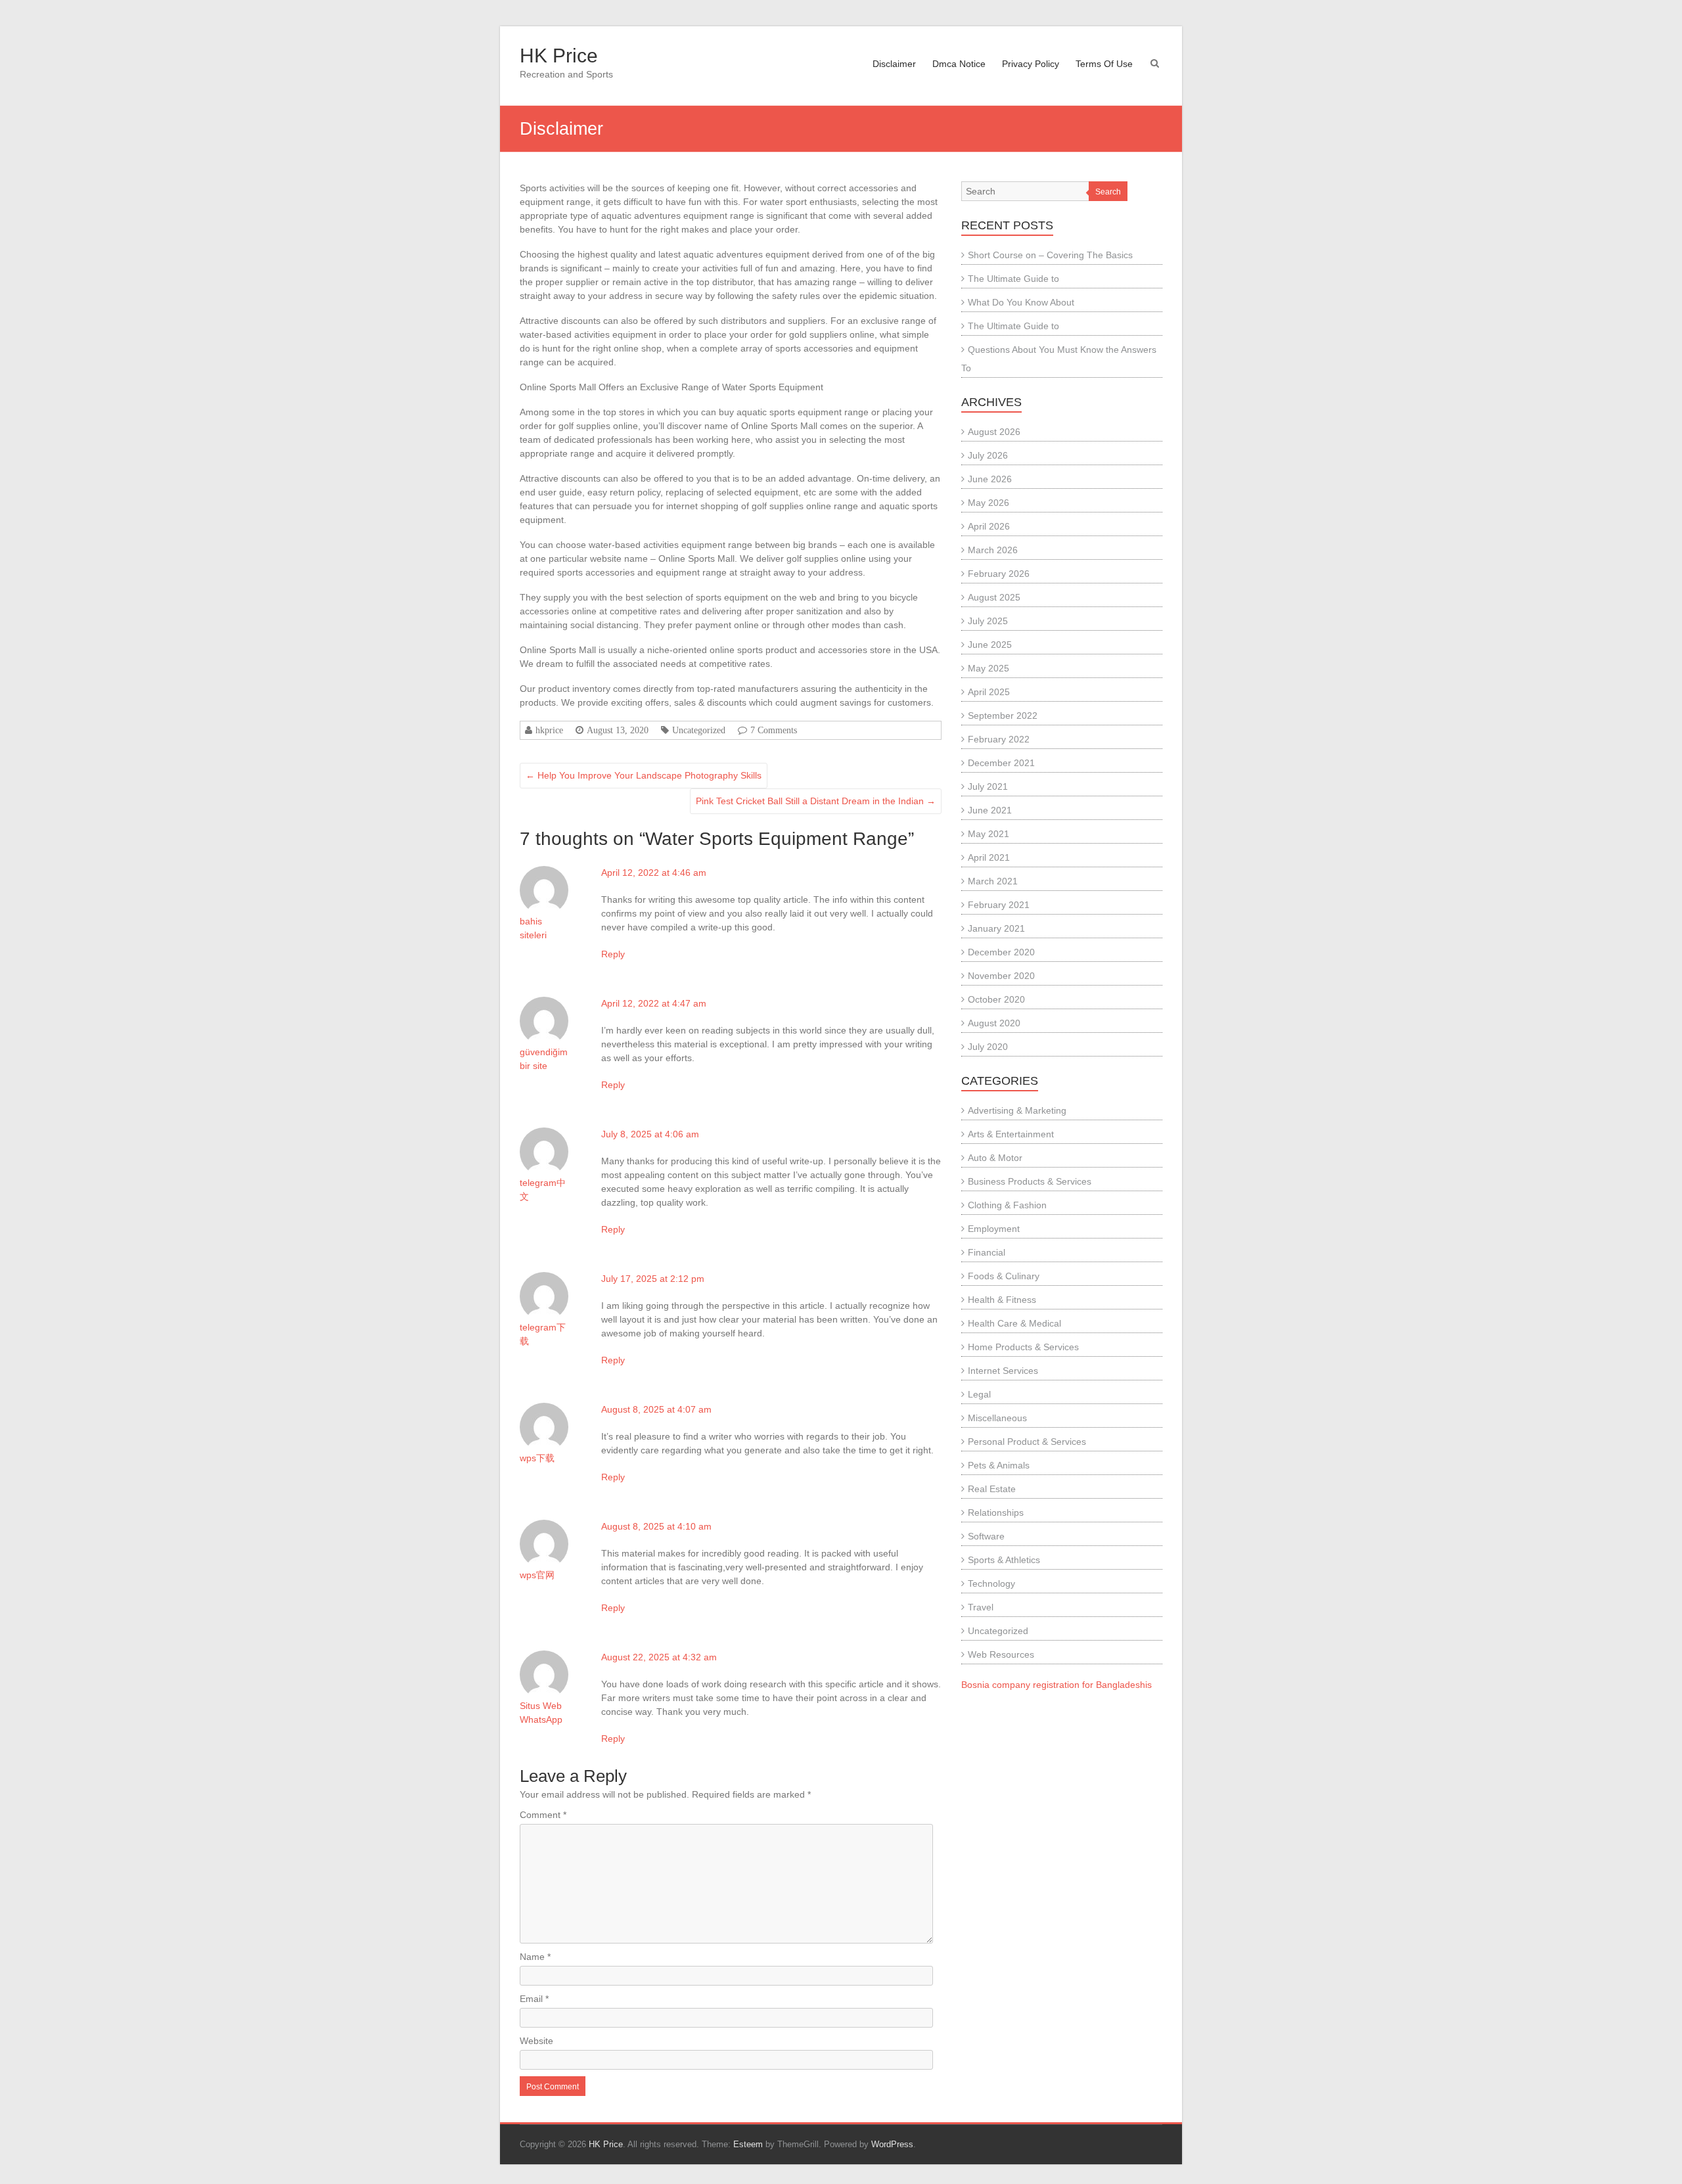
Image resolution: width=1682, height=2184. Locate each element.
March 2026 (993, 550)
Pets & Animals (999, 1465)
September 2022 (1003, 716)
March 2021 (993, 881)
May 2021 (989, 834)
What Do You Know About (1021, 302)
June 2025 (990, 645)
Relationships (996, 1513)
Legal (979, 1394)
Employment (994, 1229)
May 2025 (989, 668)
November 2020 (1001, 976)
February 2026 (999, 574)
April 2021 (989, 857)
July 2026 (988, 455)
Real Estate (992, 1489)
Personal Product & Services (1027, 1442)
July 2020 (988, 1047)
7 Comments (774, 730)
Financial (987, 1252)
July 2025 (988, 621)
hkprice (549, 730)
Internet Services (1003, 1371)
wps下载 (537, 1458)
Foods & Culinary (1004, 1276)
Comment (543, 1815)
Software (986, 1536)
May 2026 (989, 503)
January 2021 (996, 928)
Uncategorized (699, 730)
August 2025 (994, 597)
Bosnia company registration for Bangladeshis (1057, 1685)
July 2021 (988, 786)
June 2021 (990, 810)
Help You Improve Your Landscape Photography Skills (644, 775)
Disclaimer (894, 64)
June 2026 (990, 479)
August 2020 (994, 1023)
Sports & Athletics (1004, 1560)
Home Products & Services (1023, 1347)
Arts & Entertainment (1011, 1134)
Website (536, 2041)
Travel (981, 1607)
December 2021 (1001, 763)
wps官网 (537, 1575)
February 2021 (999, 905)
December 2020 (1001, 952)
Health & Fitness (1002, 1300)
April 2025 (989, 692)
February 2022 (999, 739)
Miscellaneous (997, 1418)
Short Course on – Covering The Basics (1050, 255)
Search (1108, 192)
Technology (991, 1583)
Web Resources (1001, 1654)
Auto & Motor (995, 1158)
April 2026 (989, 526)
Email (534, 1999)
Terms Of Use (1104, 64)
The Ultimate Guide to (1013, 279)
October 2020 (996, 999)
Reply (613, 954)
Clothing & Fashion (1007, 1205)
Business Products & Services (1030, 1181)
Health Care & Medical (1014, 1323)
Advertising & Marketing (1017, 1110)
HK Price (559, 56)
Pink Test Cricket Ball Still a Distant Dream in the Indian (816, 801)
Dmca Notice (959, 64)
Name (535, 1957)
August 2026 (994, 432)
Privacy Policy (1031, 64)
